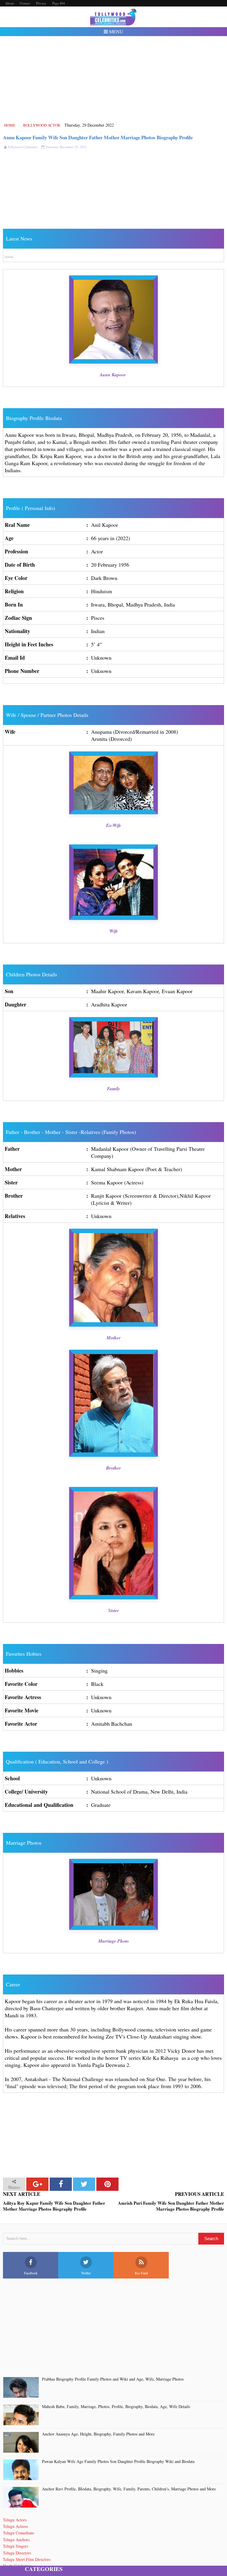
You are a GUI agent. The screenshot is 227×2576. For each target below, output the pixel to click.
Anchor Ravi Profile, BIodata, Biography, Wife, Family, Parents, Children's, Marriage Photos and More (129, 2489)
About (10, 3)
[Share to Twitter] (84, 2184)
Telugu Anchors (16, 2540)
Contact (25, 3)
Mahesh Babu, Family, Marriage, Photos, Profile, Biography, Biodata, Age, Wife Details (116, 2407)
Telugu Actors (15, 2520)
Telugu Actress (15, 2526)
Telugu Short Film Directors (27, 2559)
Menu (116, 31)
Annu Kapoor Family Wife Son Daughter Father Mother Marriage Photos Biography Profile (98, 137)
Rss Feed (141, 2273)
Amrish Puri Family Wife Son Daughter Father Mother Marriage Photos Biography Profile (171, 2206)
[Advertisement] (114, 79)
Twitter (86, 2273)
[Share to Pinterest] (107, 2184)
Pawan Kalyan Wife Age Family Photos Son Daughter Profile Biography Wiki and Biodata (118, 2462)
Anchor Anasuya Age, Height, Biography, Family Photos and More (98, 2434)
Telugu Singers (16, 2546)
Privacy (41, 3)
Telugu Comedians (18, 2533)
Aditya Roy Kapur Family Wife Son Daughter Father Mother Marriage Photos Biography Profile (54, 2206)
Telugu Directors (17, 2553)
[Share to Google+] (37, 2184)
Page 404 (59, 3)
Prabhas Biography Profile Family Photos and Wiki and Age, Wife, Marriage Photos (113, 2379)
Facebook (31, 2273)
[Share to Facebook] (61, 2184)
